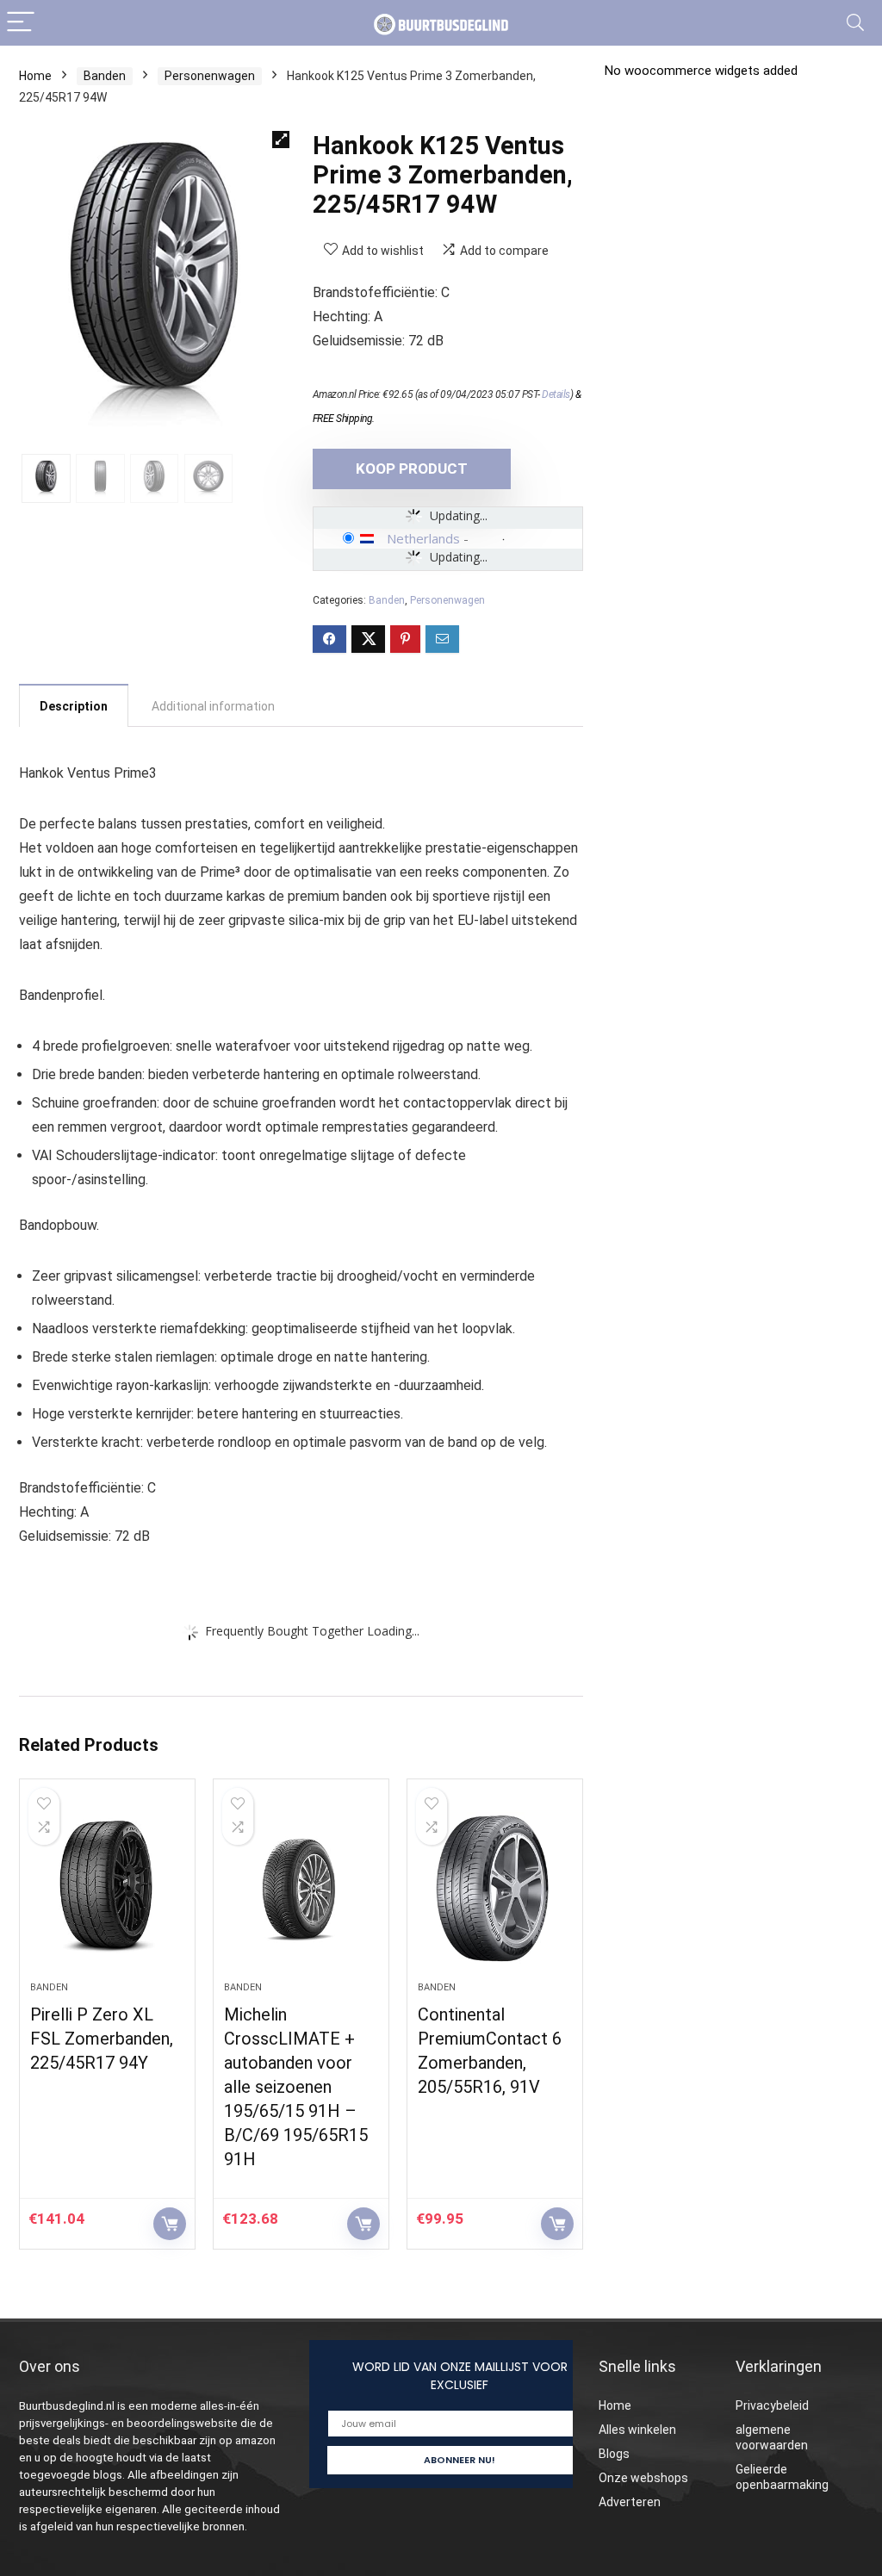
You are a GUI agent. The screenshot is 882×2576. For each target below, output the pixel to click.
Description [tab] (74, 706)
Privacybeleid (772, 2405)
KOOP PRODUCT (412, 469)
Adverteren (630, 2502)
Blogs (614, 2454)
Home (35, 76)
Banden (105, 76)
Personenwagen (210, 76)
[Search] (855, 23)
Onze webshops (643, 2478)
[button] (281, 140)
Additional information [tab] (213, 706)
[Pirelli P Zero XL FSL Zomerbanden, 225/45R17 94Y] (107, 1889)
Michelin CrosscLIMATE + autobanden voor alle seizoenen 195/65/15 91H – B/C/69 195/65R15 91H (296, 2087)
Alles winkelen (637, 2430)
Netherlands (423, 538)
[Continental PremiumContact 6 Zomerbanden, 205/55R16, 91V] (495, 1889)
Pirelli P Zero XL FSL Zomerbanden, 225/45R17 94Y (102, 2039)
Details (556, 394)
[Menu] (21, 23)
